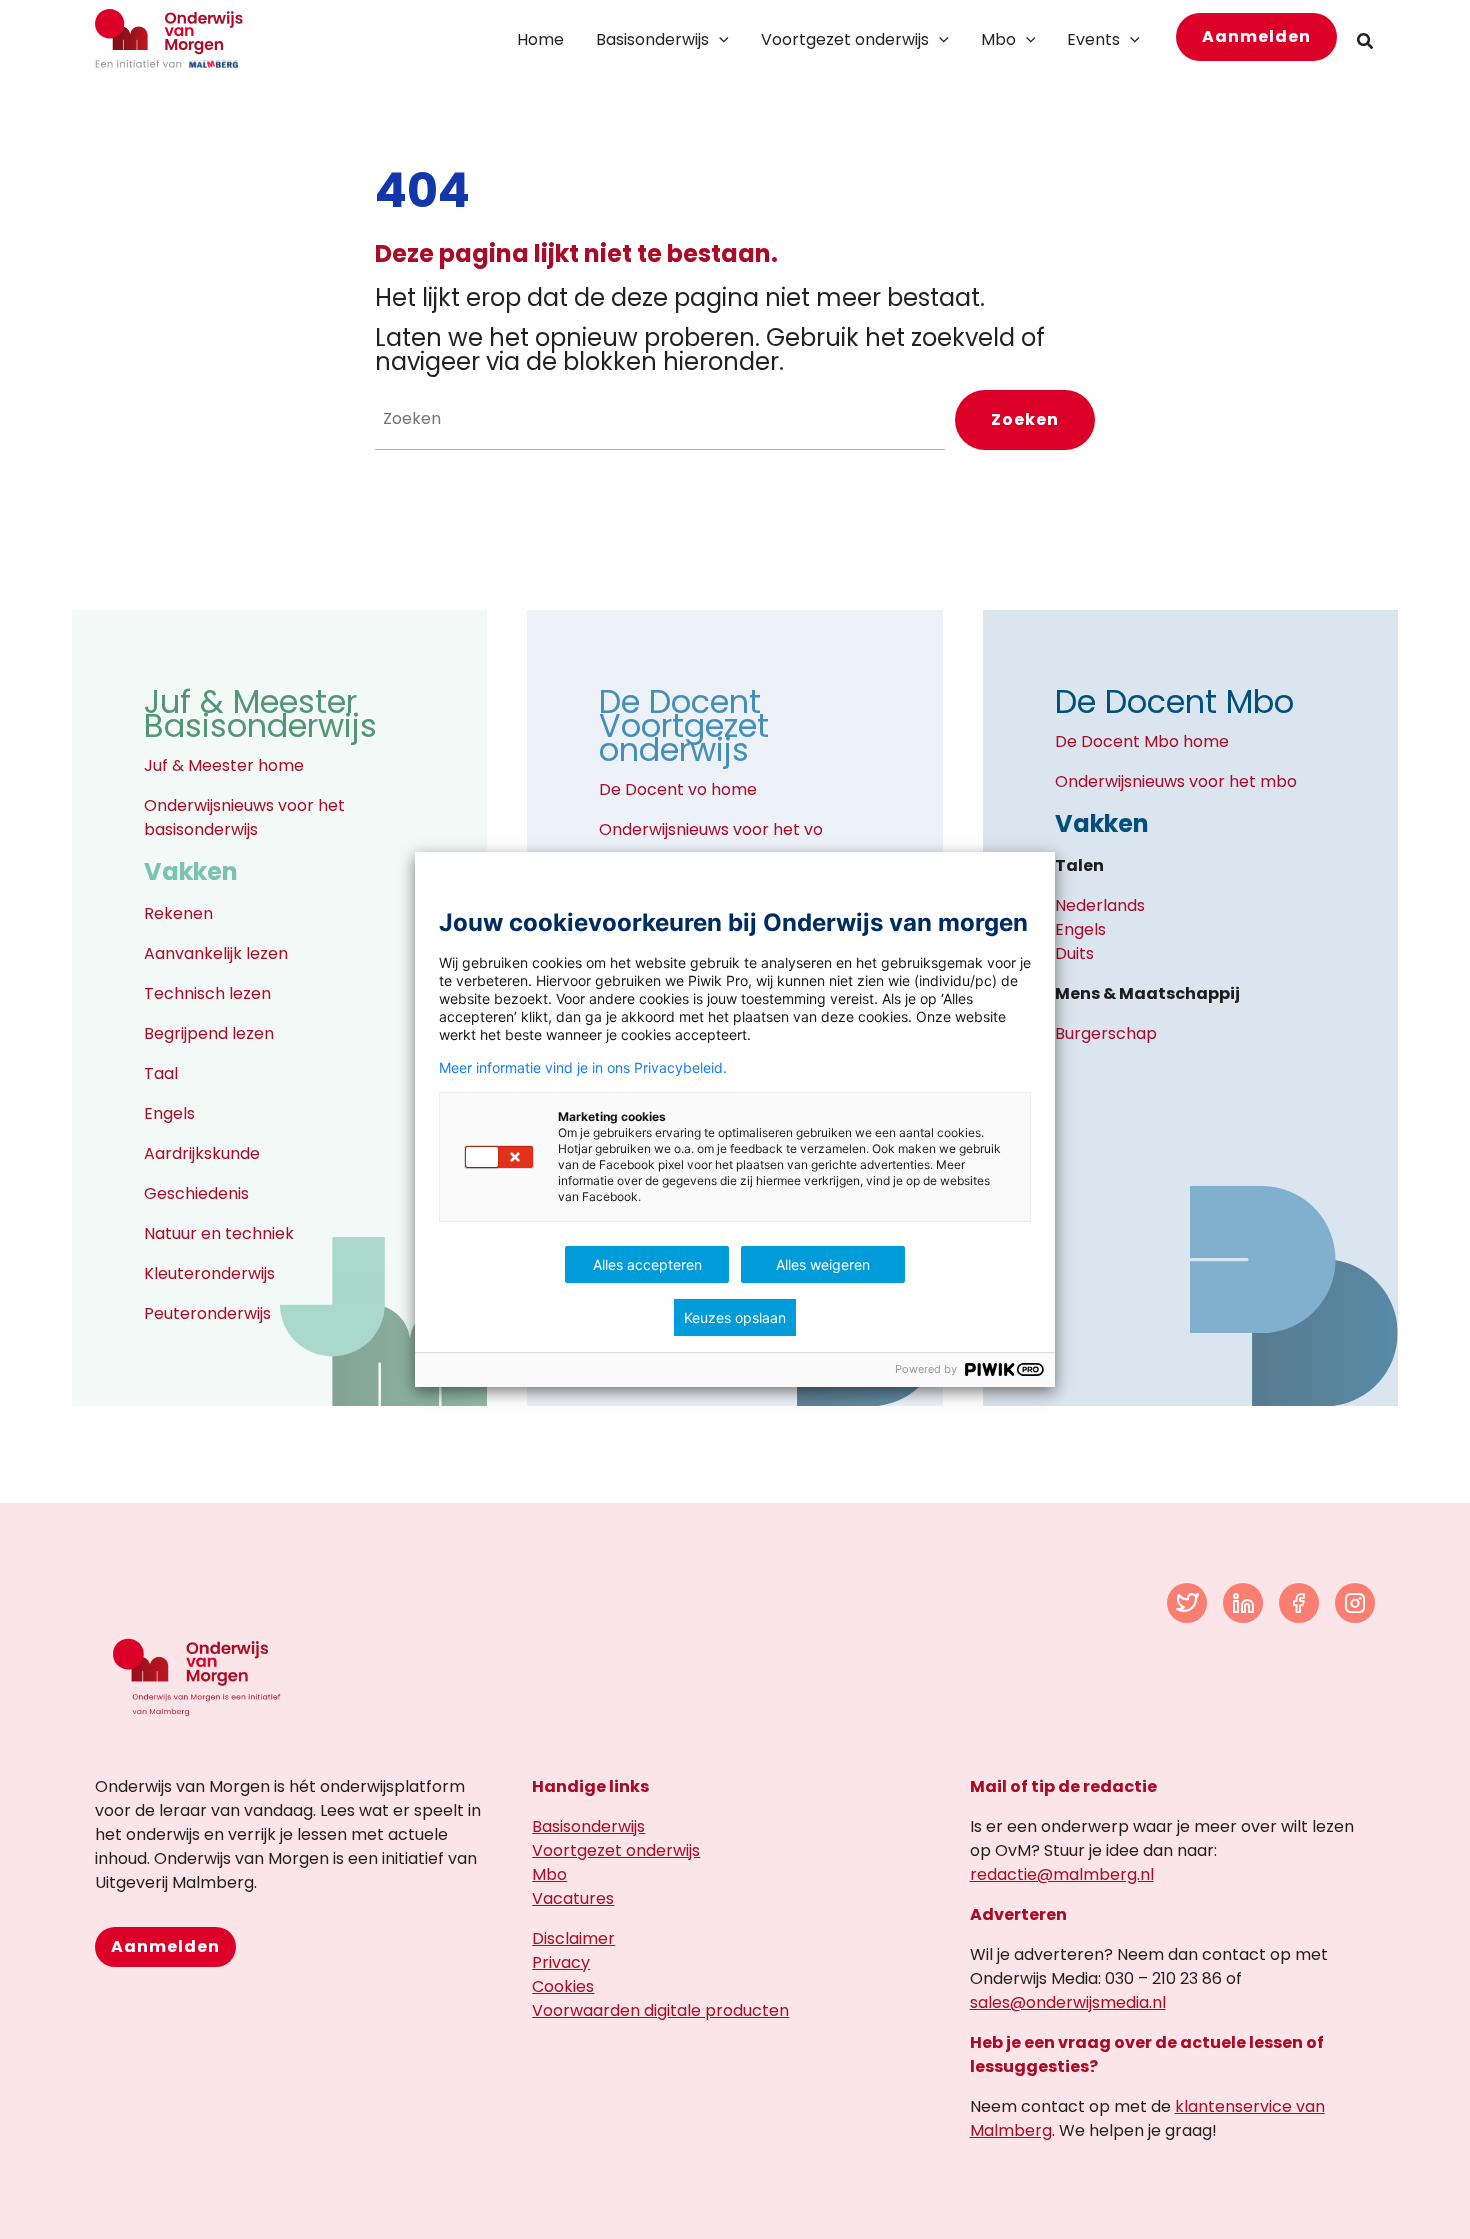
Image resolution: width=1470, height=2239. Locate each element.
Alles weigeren (823, 1264)
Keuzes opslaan (735, 1317)
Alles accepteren (647, 1264)
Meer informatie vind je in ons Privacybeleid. (583, 1068)
